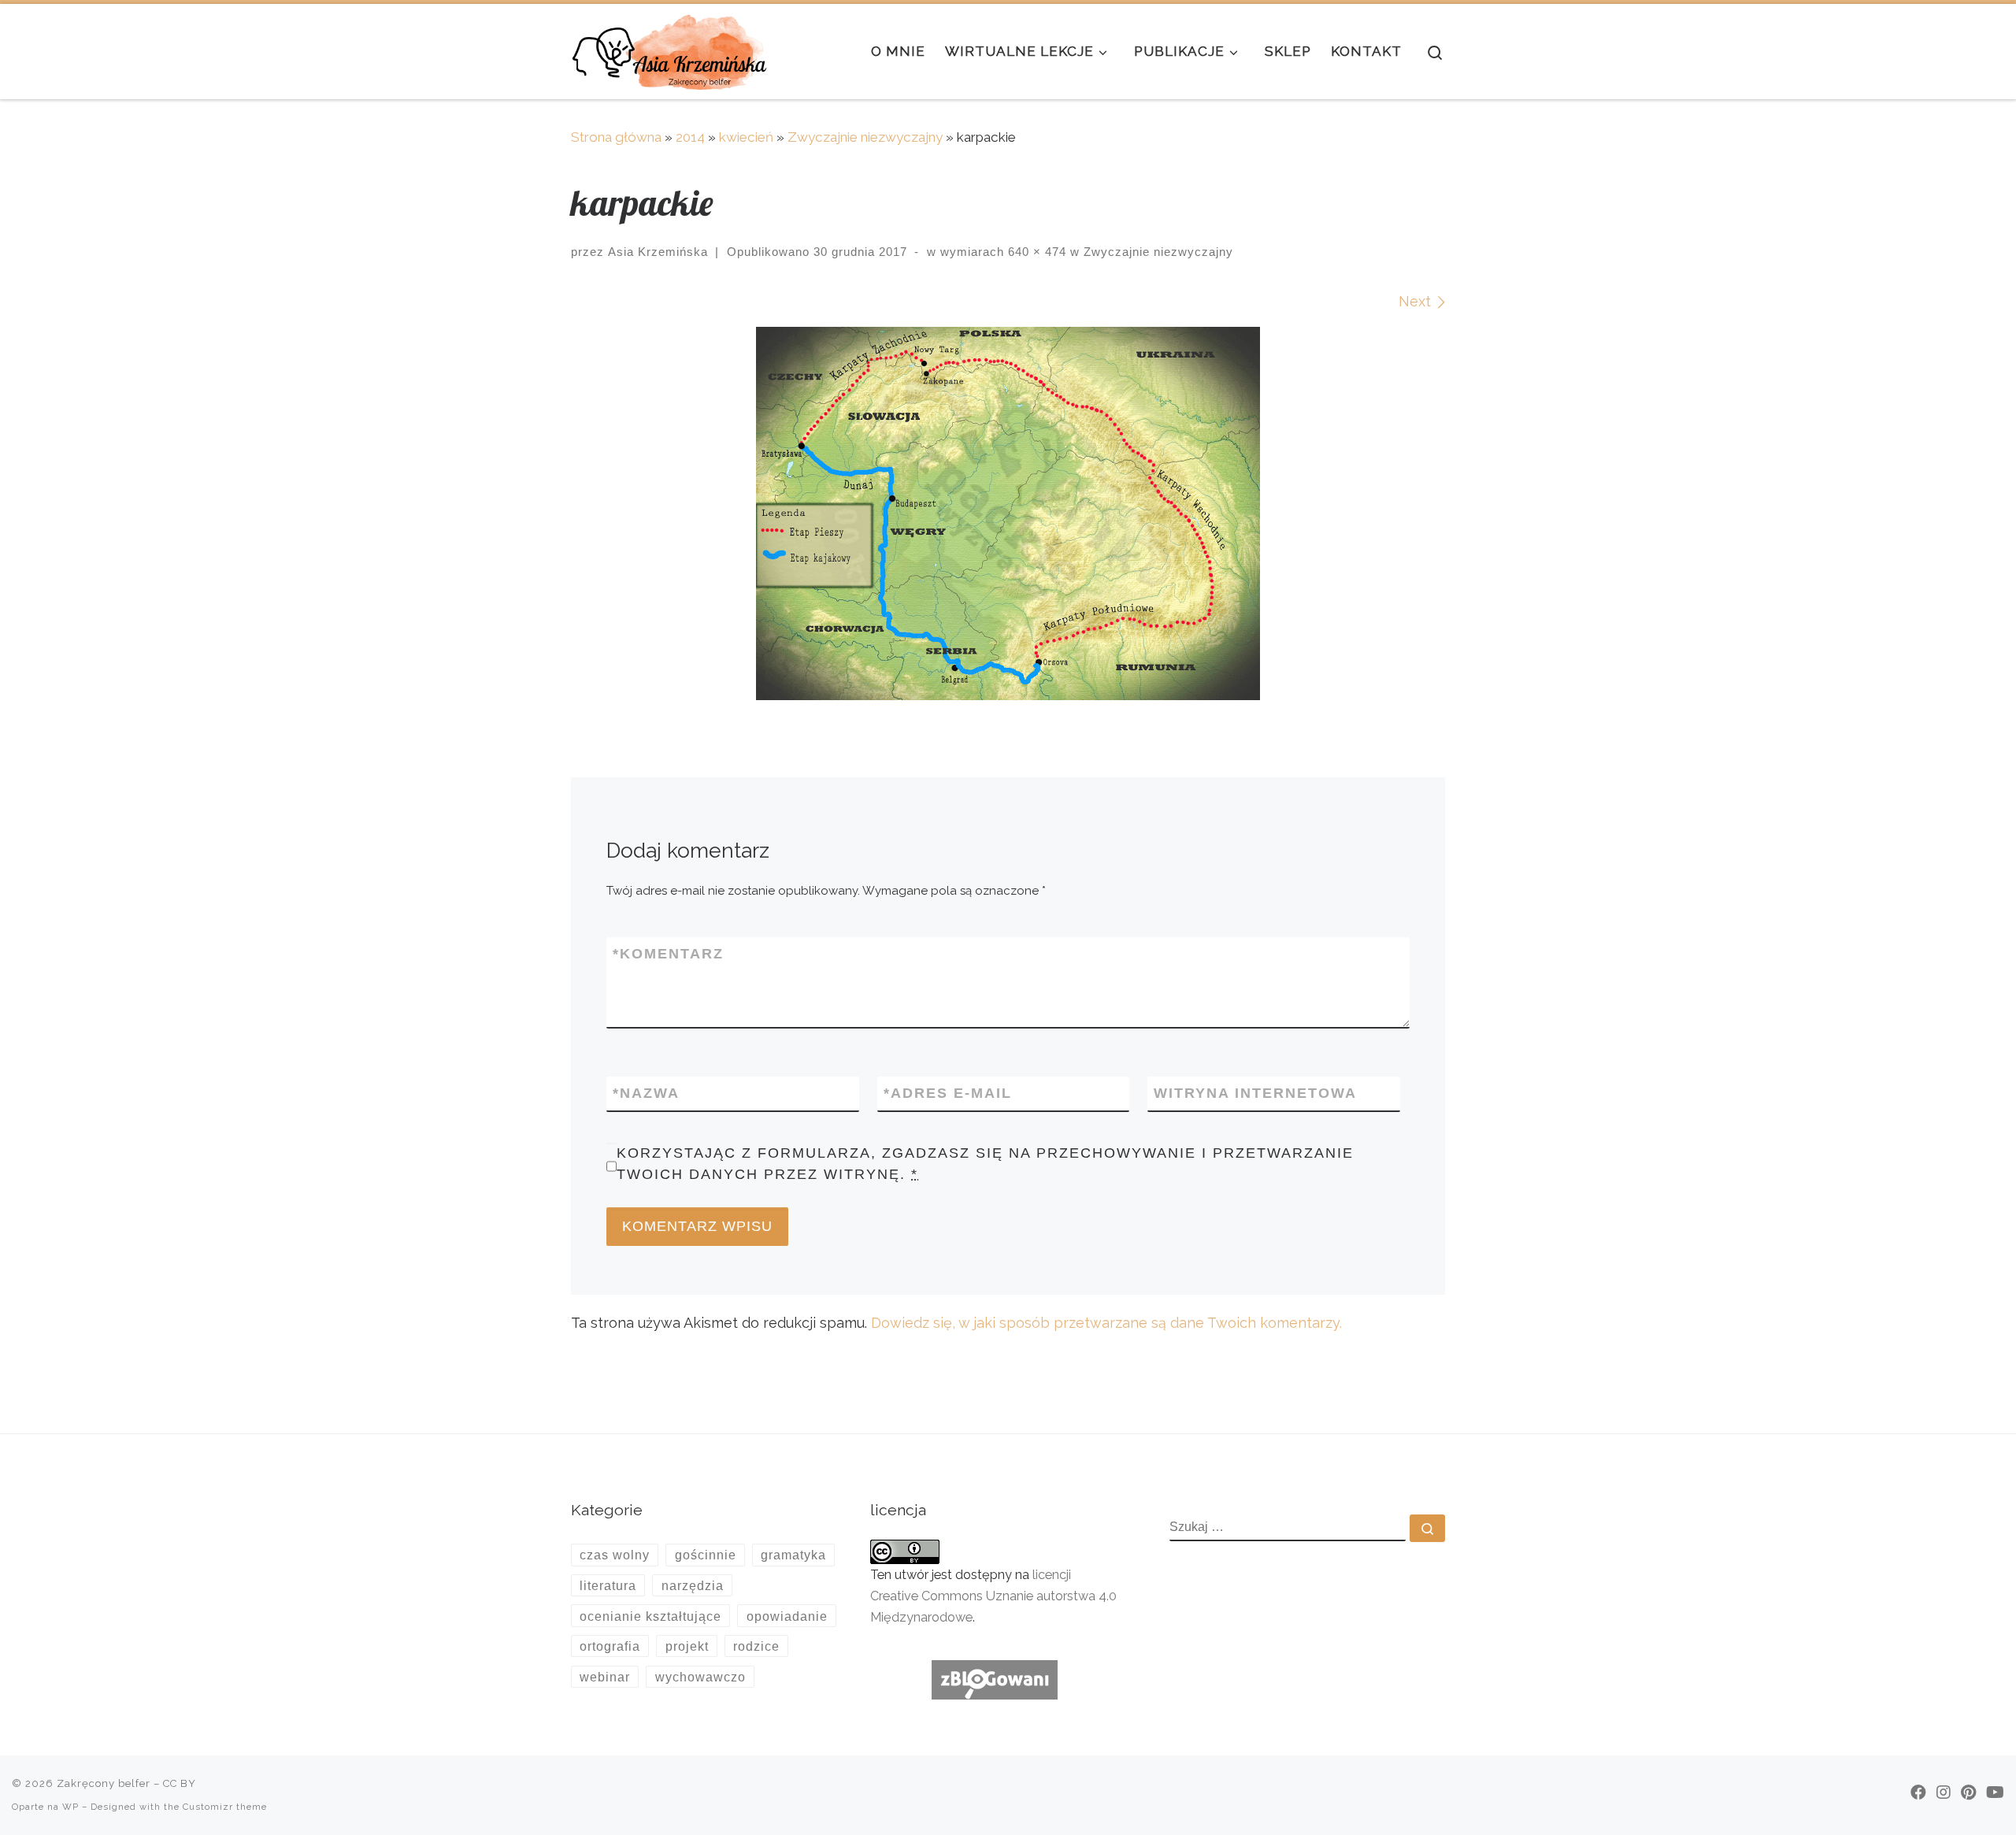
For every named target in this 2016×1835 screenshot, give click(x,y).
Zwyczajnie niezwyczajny (865, 137)
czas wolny (615, 1555)
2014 (690, 137)
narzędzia (693, 1585)
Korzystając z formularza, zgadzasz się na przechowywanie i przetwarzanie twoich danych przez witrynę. (985, 1164)
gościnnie (706, 1555)
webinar (605, 1677)
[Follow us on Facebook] (1918, 1792)
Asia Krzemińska (658, 252)
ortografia (610, 1646)
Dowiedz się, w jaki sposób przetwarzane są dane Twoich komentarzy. (1106, 1323)
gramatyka (793, 1555)
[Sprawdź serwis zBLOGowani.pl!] (995, 1679)
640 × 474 (1035, 252)
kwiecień (746, 137)
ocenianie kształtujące (650, 1616)
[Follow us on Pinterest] (1968, 1792)
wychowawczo (700, 1677)
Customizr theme (225, 1807)
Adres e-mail (948, 1093)
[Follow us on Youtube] (1995, 1792)
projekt (687, 1646)
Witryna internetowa (1255, 1093)
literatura (608, 1585)
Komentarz (668, 954)
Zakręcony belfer (104, 1783)
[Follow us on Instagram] (1944, 1792)
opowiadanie (787, 1616)
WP (70, 1807)
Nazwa (646, 1093)
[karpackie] (1008, 513)
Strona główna (616, 137)
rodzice (756, 1646)
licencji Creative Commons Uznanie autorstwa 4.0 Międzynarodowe (993, 1596)
